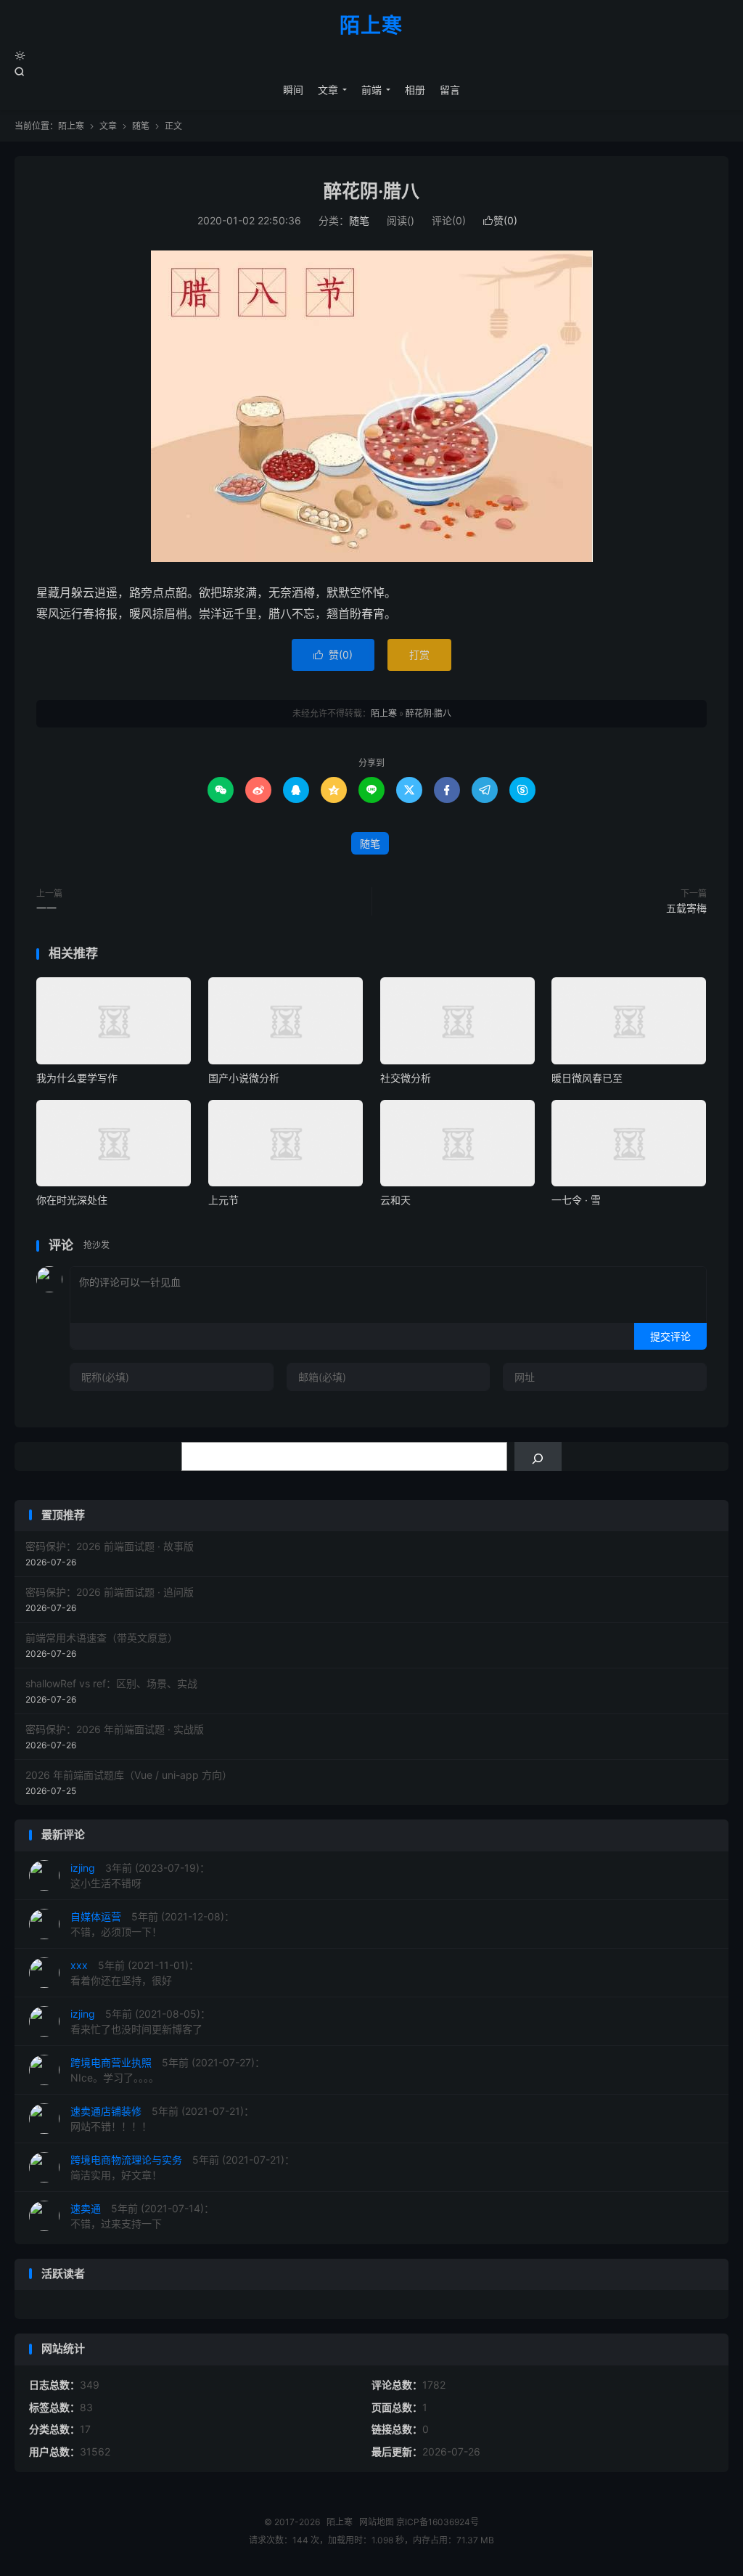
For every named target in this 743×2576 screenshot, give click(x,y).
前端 (371, 90)
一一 (46, 908)
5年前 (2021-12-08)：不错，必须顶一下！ (152, 1924)
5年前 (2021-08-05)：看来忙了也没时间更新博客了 (140, 2021)
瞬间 (293, 90)
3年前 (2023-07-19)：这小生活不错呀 (140, 1875)
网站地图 (377, 2522)
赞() (500, 220)
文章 (328, 90)
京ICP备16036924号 (438, 2522)
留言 (450, 90)
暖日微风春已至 (587, 1078)
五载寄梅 (686, 908)
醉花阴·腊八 (371, 191)
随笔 (141, 126)
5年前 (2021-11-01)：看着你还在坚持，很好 (135, 1973)
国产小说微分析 (244, 1078)
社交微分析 (406, 1078)
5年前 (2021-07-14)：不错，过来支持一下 (142, 2216)
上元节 (223, 1200)
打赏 (419, 655)
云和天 (395, 1200)
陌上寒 (371, 26)
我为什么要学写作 (77, 1078)
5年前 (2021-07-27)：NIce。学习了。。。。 (168, 2070)
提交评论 (670, 1336)
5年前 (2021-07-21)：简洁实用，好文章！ (182, 2167)
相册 (415, 90)
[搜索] (538, 1456)
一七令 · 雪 (576, 1200)
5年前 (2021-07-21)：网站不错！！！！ (162, 2119)
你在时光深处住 (72, 1200)
